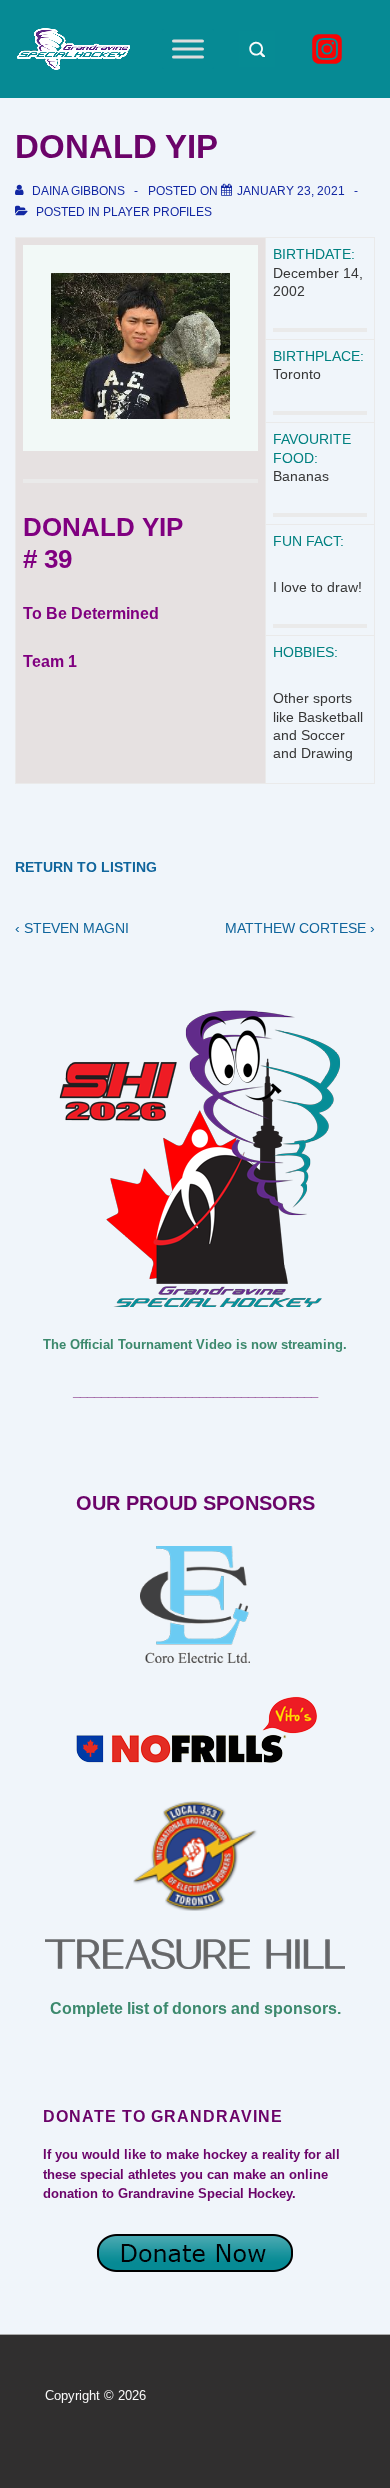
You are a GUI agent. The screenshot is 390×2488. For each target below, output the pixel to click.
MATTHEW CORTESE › (300, 928)
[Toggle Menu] (188, 48)
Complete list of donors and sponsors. (195, 2008)
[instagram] (330, 49)
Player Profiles (157, 212)
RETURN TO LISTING (86, 867)
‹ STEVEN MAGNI (72, 928)
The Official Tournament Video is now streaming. (195, 1344)
